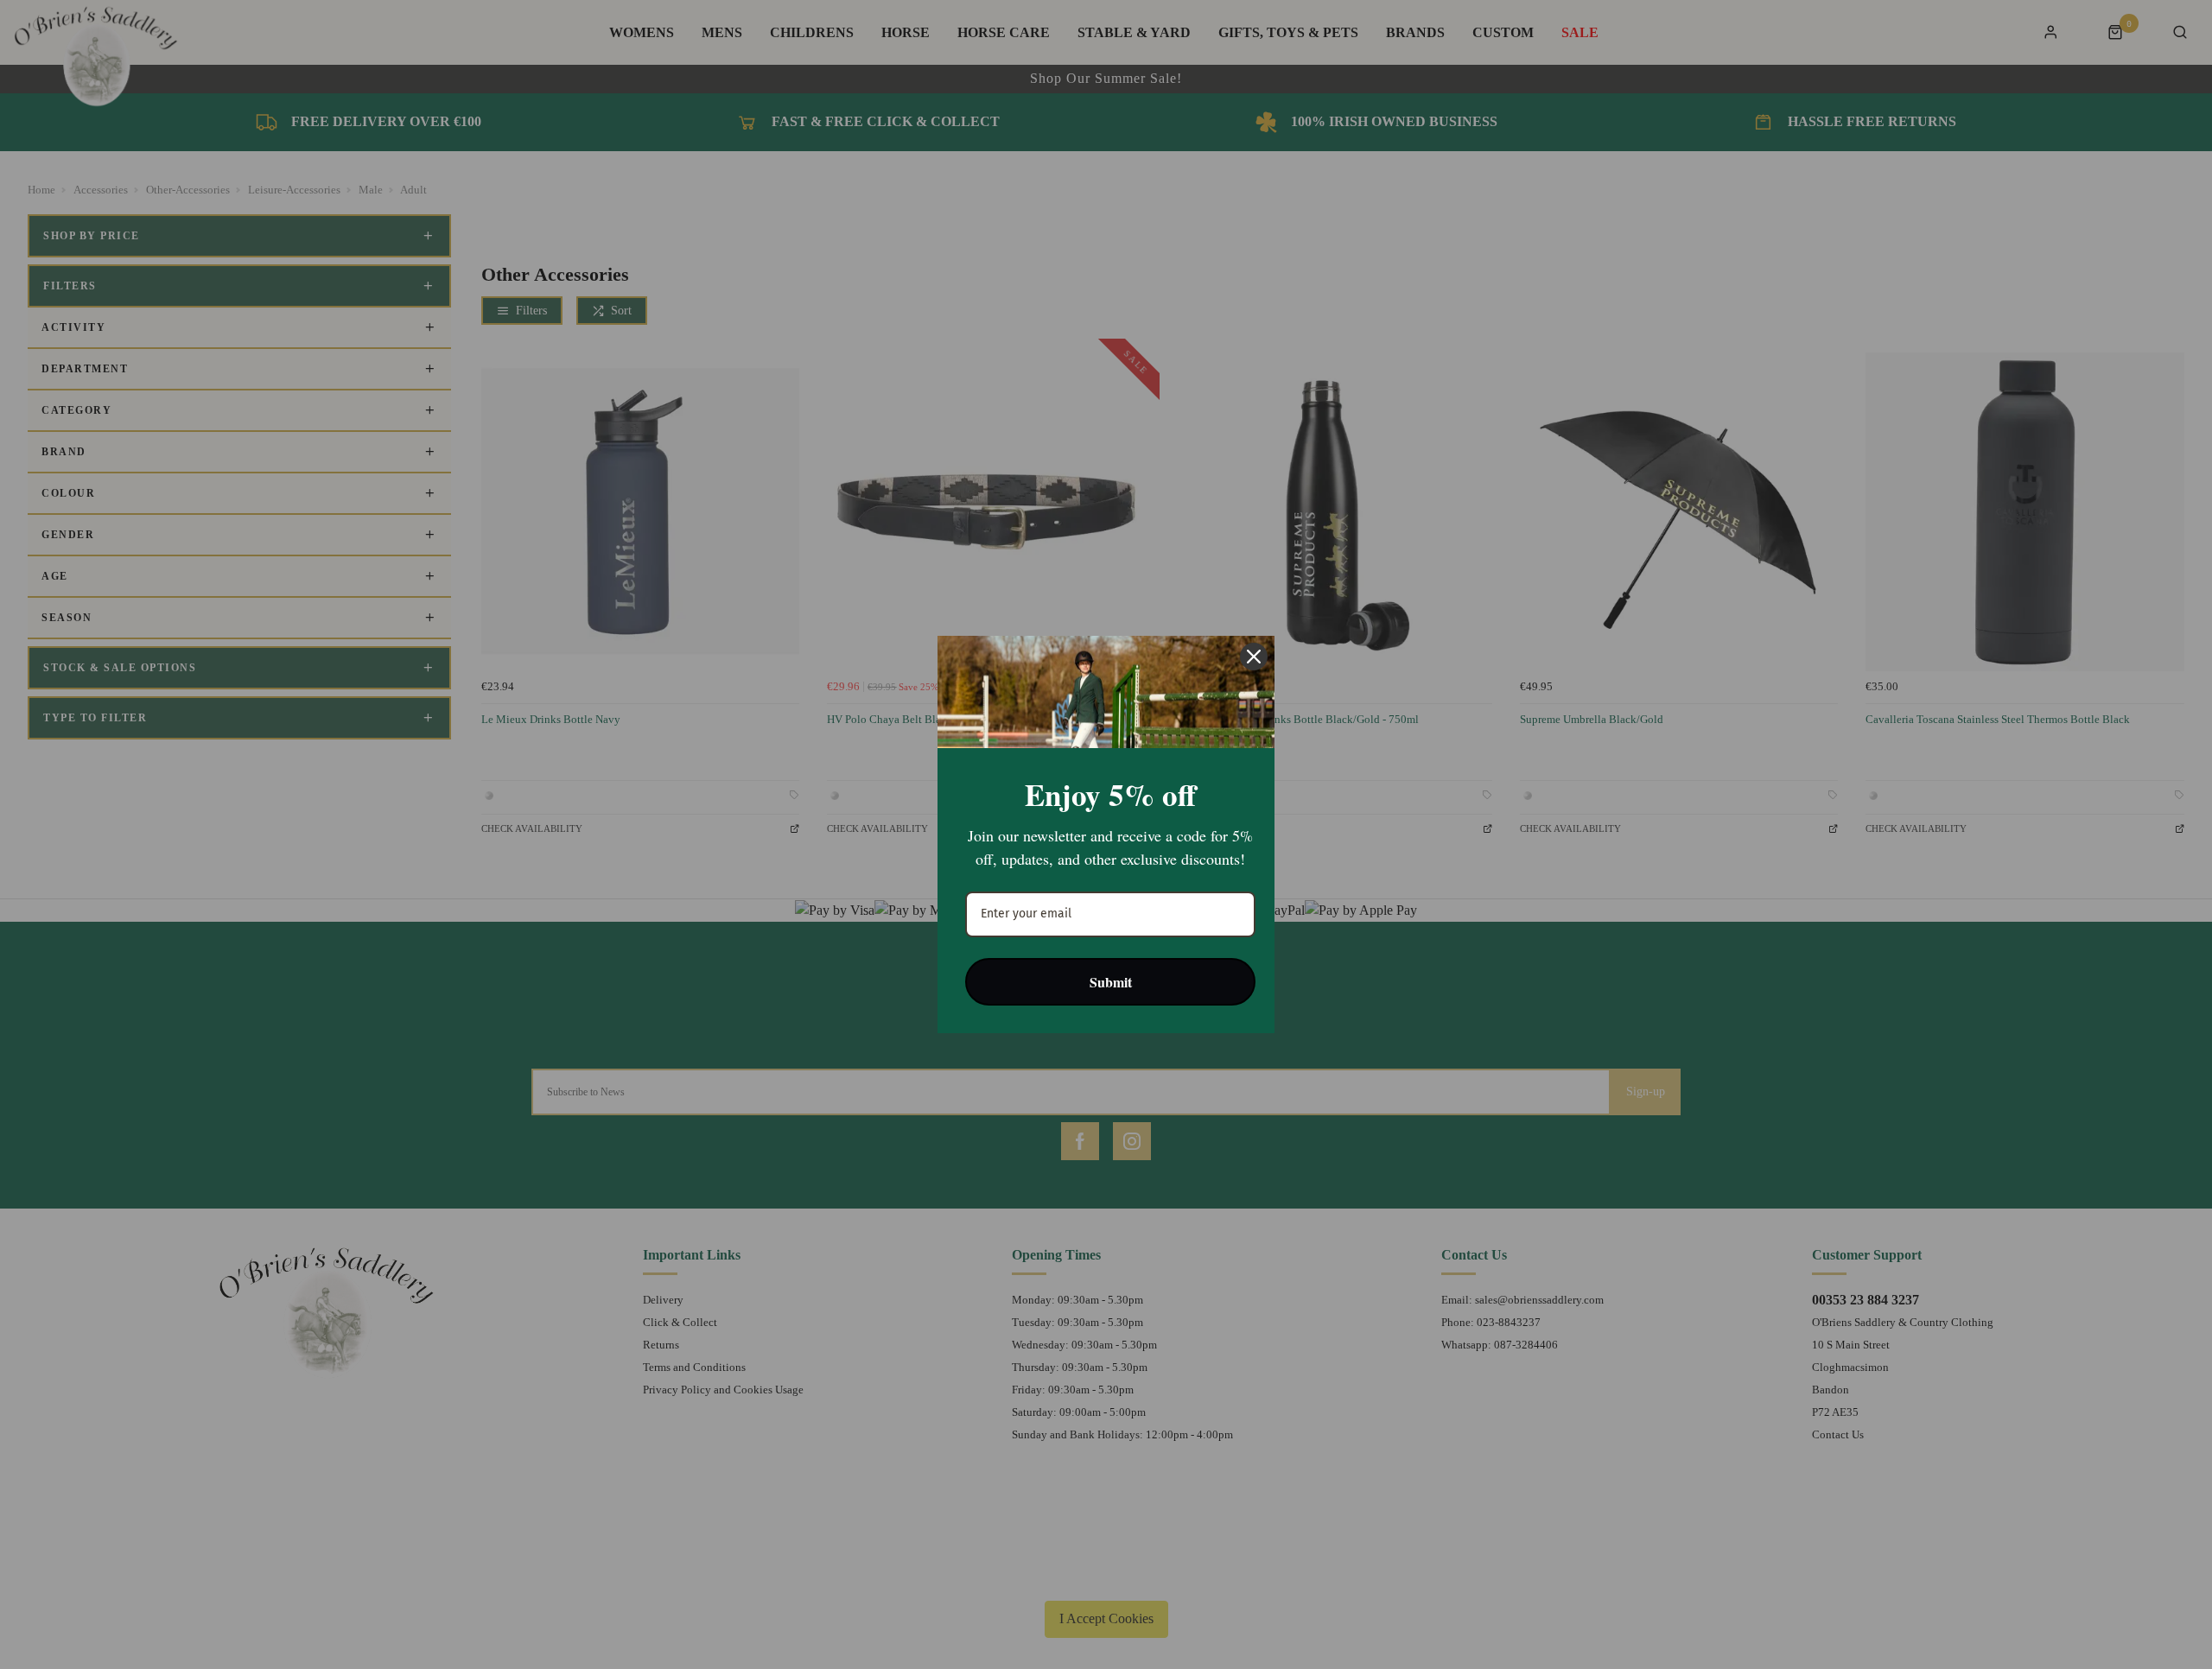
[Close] (1254, 657)
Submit (1111, 982)
